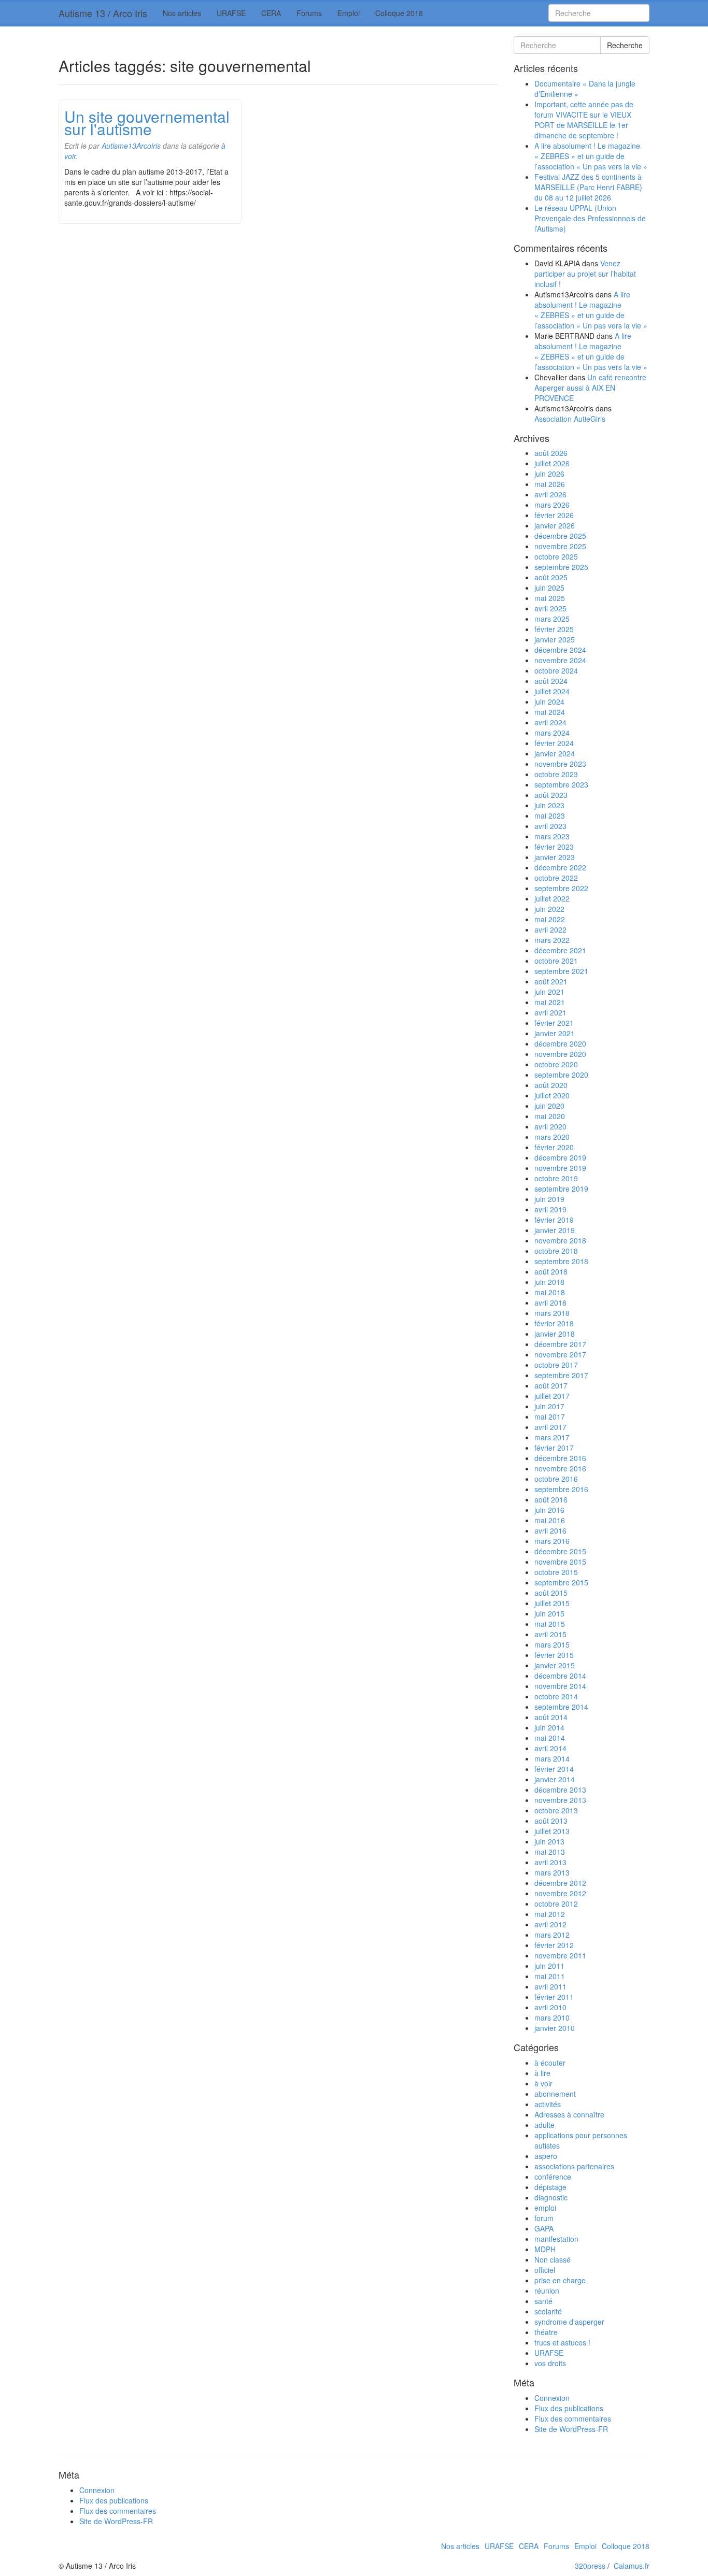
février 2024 (554, 743)
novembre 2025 (560, 546)
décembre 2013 (560, 1790)
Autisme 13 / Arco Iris (103, 13)
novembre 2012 (560, 1893)
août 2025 (551, 577)
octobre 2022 (556, 878)
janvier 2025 (555, 639)
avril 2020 (550, 1126)
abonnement (555, 2094)
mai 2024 (550, 712)
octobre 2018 (556, 1251)
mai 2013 (550, 1852)
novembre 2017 (560, 1354)
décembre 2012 (560, 1883)
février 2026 (554, 515)
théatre (546, 2332)
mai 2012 (550, 1914)
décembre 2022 (560, 867)
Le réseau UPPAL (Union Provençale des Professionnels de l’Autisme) (590, 218)
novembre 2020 (560, 1054)
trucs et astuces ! (562, 2342)
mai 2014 (550, 1738)
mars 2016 (552, 1541)
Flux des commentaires (573, 2418)
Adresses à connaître (569, 2114)
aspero (546, 2156)
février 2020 (554, 1147)
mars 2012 (552, 1935)
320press (590, 2566)
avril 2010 (550, 2007)
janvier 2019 (555, 1230)
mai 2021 (550, 1002)
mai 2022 (550, 919)
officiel (545, 2270)
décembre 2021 (560, 950)
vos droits (550, 2363)
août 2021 (551, 981)
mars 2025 (552, 619)
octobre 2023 (556, 774)
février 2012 (554, 1945)
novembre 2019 (560, 1168)
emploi (545, 2208)
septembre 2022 (561, 888)
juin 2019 (549, 1199)
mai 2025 (550, 598)
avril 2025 (550, 608)
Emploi (349, 13)
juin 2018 (549, 1282)
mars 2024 (552, 733)
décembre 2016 (560, 1458)
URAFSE (231, 13)
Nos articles (182, 13)
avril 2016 (550, 1530)
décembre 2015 (560, 1551)
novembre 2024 (560, 660)
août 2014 (551, 1717)
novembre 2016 (560, 1468)
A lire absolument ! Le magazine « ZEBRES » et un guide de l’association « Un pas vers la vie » (591, 156)
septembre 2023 (561, 784)
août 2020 (551, 1085)
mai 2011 (550, 1976)
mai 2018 (550, 1292)
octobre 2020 (556, 1064)
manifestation (556, 2239)
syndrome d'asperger (569, 2322)
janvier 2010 (555, 2028)
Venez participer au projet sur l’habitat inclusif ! (585, 274)
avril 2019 (550, 1209)
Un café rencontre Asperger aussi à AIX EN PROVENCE (590, 388)
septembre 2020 (561, 1075)
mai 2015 (550, 1624)
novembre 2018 (560, 1240)
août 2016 (551, 1499)
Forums (309, 13)
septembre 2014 (561, 1707)
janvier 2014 (555, 1779)
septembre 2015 (561, 1582)
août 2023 (551, 795)
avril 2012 (550, 1924)
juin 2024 (549, 702)
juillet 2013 (552, 1831)
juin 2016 (549, 1510)
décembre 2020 (560, 1043)
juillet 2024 (552, 691)
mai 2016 (550, 1520)
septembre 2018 (561, 1261)
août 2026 (551, 453)
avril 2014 (550, 1748)
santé (543, 2301)
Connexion (552, 2398)
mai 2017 (550, 1416)
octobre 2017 (556, 1365)
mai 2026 (550, 484)
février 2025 (554, 629)
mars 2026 (552, 505)
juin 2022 (549, 909)
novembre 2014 (560, 1686)
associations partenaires (574, 2166)
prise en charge (560, 2280)
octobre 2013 (556, 1810)
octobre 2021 (556, 961)
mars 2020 (552, 1137)
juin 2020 (549, 1106)
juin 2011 (549, 1966)
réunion (547, 2291)
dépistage (550, 2187)
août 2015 (551, 1593)
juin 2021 (549, 992)
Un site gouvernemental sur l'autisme (147, 123)
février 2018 (554, 1323)
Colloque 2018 (399, 13)
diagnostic (551, 2197)
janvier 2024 (555, 753)
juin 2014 (549, 1727)
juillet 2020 (552, 1095)
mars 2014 (552, 1758)
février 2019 (554, 1220)
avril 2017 (550, 1427)
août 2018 (551, 1271)
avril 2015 (550, 1634)
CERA (271, 13)
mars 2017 (552, 1437)
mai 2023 (550, 815)
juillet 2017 (552, 1396)
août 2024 (551, 681)
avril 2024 (550, 722)
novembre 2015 (560, 1562)
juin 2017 (549, 1406)
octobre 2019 (556, 1178)
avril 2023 (550, 826)
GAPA (544, 2228)
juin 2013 (549, 1841)
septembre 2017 (561, 1375)
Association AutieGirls (570, 419)
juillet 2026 (552, 463)
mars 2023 (552, 836)
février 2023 (554, 847)
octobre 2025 (556, 556)
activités (548, 2104)
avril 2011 (550, 1986)
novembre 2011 (560, 1955)
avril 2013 (550, 1862)
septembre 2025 (561, 567)
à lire (542, 2073)
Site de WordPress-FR (571, 2429)
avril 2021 (550, 1012)
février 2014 (554, 1769)
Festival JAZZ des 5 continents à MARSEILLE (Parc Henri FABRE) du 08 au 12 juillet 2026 (588, 187)
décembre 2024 (560, 650)
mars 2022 (552, 940)
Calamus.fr (632, 2566)
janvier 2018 (555, 1334)
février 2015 (554, 1655)
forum (544, 2218)
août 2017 (551, 1385)
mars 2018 (552, 1313)
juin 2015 (549, 1613)
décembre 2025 (560, 536)
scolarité (548, 2311)
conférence (553, 2177)
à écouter (550, 2063)
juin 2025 (549, 588)
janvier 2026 (555, 525)
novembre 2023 (560, 764)
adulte (544, 2125)
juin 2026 (549, 474)
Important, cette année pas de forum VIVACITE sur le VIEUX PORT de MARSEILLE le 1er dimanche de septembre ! (584, 120)
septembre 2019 (561, 1189)
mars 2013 (552, 1872)
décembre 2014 (560, 1676)
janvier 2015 (555, 1665)
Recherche (625, 45)
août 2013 (551, 1821)
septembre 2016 (561, 1489)
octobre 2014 (556, 1696)
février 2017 (554, 1448)
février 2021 (554, 1023)
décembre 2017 (560, 1344)
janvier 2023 (555, 857)
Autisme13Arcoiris (131, 146)
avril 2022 (550, 929)
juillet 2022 (552, 898)
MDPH (545, 2249)
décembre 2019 (560, 1157)
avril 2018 (550, 1303)
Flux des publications (569, 2408)
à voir (543, 2083)
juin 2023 (549, 805)
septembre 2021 (561, 971)
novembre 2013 (560, 1800)
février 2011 (554, 1997)
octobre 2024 (556, 670)
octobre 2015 (556, 1572)
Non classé (553, 2259)
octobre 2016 (556, 1479)
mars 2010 (552, 2017)
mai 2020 (550, 1116)
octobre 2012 (556, 1904)
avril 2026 (550, 494)
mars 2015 (552, 1644)
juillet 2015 (552, 1603)
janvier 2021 (555, 1033)
